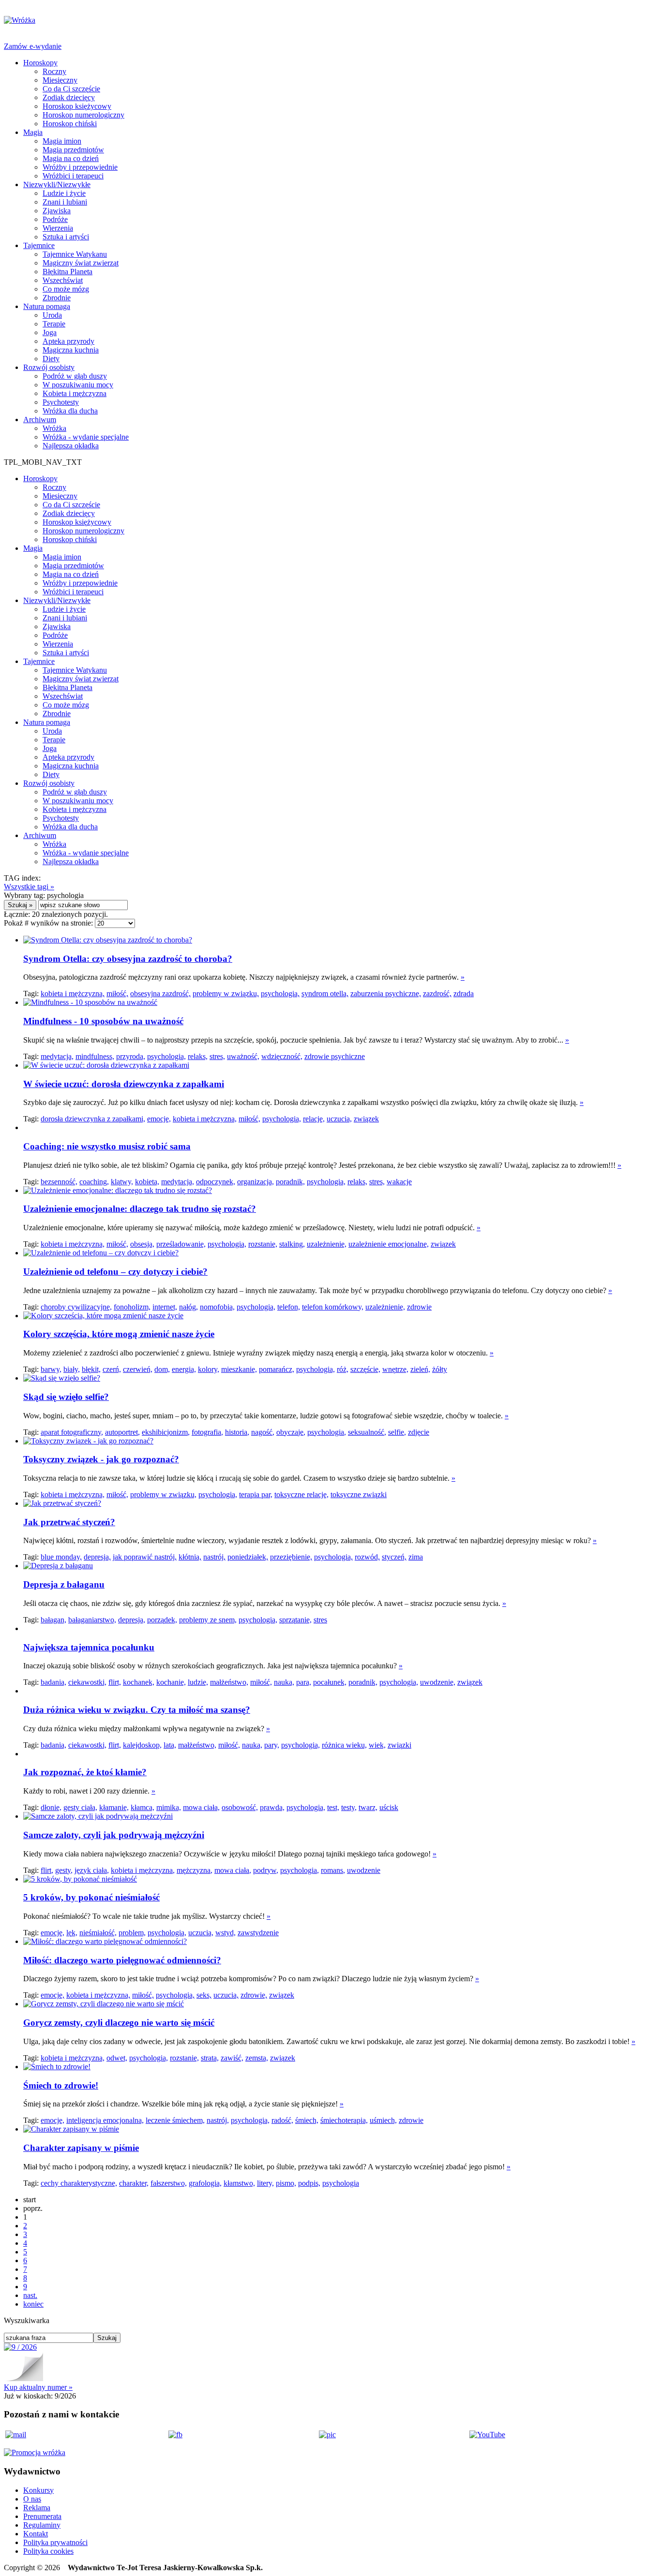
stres (320, 1620)
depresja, (97, 1557)
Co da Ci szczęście (71, 89)
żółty (440, 1369)
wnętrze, (395, 1369)
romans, (333, 1870)
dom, (162, 1369)
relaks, (198, 1056)
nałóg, (188, 1307)
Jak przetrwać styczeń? (69, 1522)
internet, (165, 1307)
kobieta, (147, 1182)
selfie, (397, 1432)
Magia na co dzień (71, 158)
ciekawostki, (87, 1682)
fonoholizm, (132, 1307)
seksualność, (367, 1432)
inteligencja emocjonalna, (105, 2120)
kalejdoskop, (142, 1745)
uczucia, (339, 1119)
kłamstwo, (239, 2183)
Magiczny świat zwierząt (81, 263)
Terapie (54, 324)
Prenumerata (42, 2516)
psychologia (341, 2183)
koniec (33, 2304)
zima (416, 1557)
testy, (349, 1807)
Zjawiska (57, 211)
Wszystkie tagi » (29, 887)
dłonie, (51, 1807)
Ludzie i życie (64, 193)
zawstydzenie (258, 1933)
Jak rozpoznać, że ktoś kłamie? (85, 1772)
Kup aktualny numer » (38, 2387)
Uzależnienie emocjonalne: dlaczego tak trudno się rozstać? (140, 1209)
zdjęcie (419, 1432)
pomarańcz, (277, 1369)
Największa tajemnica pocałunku (89, 1647)
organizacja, (255, 1182)
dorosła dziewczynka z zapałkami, (93, 1119)
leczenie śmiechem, (175, 2120)
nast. (30, 2295)
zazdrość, (437, 994)
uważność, (243, 1056)
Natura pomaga (47, 306)
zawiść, (232, 2058)
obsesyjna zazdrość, (160, 994)
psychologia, (280, 994)
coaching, (94, 1182)
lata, (170, 1745)
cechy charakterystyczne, (79, 2183)
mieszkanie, (239, 1369)
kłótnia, (190, 1557)
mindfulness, (95, 1056)
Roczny (54, 71)
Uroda (52, 315)
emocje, (159, 1119)
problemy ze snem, (208, 1620)
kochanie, (171, 1682)
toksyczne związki (359, 1494)
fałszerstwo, (169, 2183)
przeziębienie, (291, 1557)
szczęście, (365, 1369)
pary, (272, 1745)
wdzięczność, (282, 1056)
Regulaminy (42, 2525)
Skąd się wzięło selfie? (66, 1397)
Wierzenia (58, 228)
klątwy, (122, 1182)
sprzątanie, (295, 1620)
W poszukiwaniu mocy (78, 385)
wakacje (399, 1182)
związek (366, 1119)
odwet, (117, 2058)
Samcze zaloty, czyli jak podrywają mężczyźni (114, 1835)
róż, (343, 1369)
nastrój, (214, 1557)
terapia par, (256, 1494)
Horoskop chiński (70, 124)
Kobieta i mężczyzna (75, 393)
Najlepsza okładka (71, 446)
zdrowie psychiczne (335, 1056)
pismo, (286, 2183)
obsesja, (142, 1244)
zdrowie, (254, 1995)
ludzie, (198, 1682)
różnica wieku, (344, 1745)
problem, (132, 1933)
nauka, (284, 1682)
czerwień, (138, 1369)
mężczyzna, (195, 1870)
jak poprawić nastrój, (145, 1557)
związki (399, 1745)
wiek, (377, 1745)
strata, (210, 2058)
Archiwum (40, 420)
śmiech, (307, 2120)
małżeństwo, (229, 1682)
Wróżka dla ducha (70, 411)
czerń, (112, 1369)
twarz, (368, 1807)
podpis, (309, 2183)
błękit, (91, 1369)
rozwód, (367, 1557)
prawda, (272, 1807)
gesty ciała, (80, 1807)
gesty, (64, 1870)
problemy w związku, (226, 994)
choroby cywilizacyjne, (76, 1307)
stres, (217, 1056)
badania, (53, 1682)
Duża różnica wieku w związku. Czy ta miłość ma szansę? (137, 1710)
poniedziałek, (248, 1557)
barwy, (51, 1369)
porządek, (162, 1620)
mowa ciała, (201, 1807)
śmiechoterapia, (344, 2120)
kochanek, (139, 1682)
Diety (51, 359)
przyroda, (131, 1056)
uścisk (389, 1807)
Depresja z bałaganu (64, 1584)
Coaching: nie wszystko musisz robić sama (107, 1146)
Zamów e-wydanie (33, 46)
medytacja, (57, 1056)
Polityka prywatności (55, 2542)
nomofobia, (217, 1307)
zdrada (464, 994)
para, (304, 1682)
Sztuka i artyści (66, 237)
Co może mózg (66, 289)
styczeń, (394, 1557)
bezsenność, (59, 1182)
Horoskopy (40, 63)
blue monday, (61, 1557)
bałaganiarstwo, (92, 1620)
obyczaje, (291, 1432)
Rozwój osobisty (49, 367)
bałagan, (53, 1620)
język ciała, (92, 1870)
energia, (184, 1369)
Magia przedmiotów (73, 150)
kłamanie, (114, 1807)
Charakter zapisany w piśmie (81, 2148)
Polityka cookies (48, 2551)
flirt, (115, 1682)
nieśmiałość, (98, 1933)
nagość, (263, 1432)
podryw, (266, 1870)
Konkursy (38, 2490)
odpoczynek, (216, 1182)
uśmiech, (383, 2120)
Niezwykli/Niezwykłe (57, 184)
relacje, (314, 1119)
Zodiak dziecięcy (69, 97)
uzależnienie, (327, 1244)
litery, (265, 2183)
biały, (72, 1369)
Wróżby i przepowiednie (80, 167)
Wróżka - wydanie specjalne (86, 437)
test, (333, 1807)
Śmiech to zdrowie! (61, 2085)
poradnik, (290, 1182)
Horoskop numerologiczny (83, 115)
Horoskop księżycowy (77, 106)
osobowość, (240, 1807)
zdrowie (419, 1307)
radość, (282, 2120)
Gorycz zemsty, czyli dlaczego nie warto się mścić (119, 2023)
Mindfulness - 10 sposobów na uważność (103, 1021)
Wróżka (54, 428)
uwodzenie (364, 1870)
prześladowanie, (181, 1244)
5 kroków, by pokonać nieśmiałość (91, 1897)
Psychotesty (61, 402)
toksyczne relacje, (301, 1494)
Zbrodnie (57, 298)
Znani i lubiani (65, 202)
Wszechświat (63, 280)
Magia (33, 132)
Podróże (55, 219)
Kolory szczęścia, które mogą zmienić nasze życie (119, 1334)
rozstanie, (263, 1244)
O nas (32, 2499)
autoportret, (122, 1432)
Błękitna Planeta (68, 272)
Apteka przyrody (68, 341)
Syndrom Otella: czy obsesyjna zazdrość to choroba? (128, 959)
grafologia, (205, 2183)
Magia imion (62, 141)
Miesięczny (60, 80)
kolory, (209, 1369)
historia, (237, 1432)
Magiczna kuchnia (71, 350)
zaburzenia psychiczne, (386, 994)
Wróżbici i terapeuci (73, 176)
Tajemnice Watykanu (75, 254)
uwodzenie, (438, 1682)
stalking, (292, 1244)
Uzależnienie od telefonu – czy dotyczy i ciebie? (115, 1272)
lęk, (72, 1933)
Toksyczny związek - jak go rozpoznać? (101, 1459)
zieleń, (420, 1369)
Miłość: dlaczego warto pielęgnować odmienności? (122, 1960)
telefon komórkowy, (333, 1307)
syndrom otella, (325, 994)
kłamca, (143, 1807)
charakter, (134, 2183)
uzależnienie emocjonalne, (389, 1244)
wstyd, (225, 1933)
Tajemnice (39, 245)
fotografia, (207, 1432)
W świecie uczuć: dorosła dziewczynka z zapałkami (124, 1084)
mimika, (169, 1807)
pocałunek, (330, 1682)
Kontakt (36, 2534)
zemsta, (257, 2058)
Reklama (37, 2508)
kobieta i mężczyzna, (73, 994)
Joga (50, 332)
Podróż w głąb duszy (75, 376)
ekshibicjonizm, (166, 1432)
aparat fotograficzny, (72, 1432)
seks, (204, 1995)
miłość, (117, 994)
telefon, (289, 1307)
